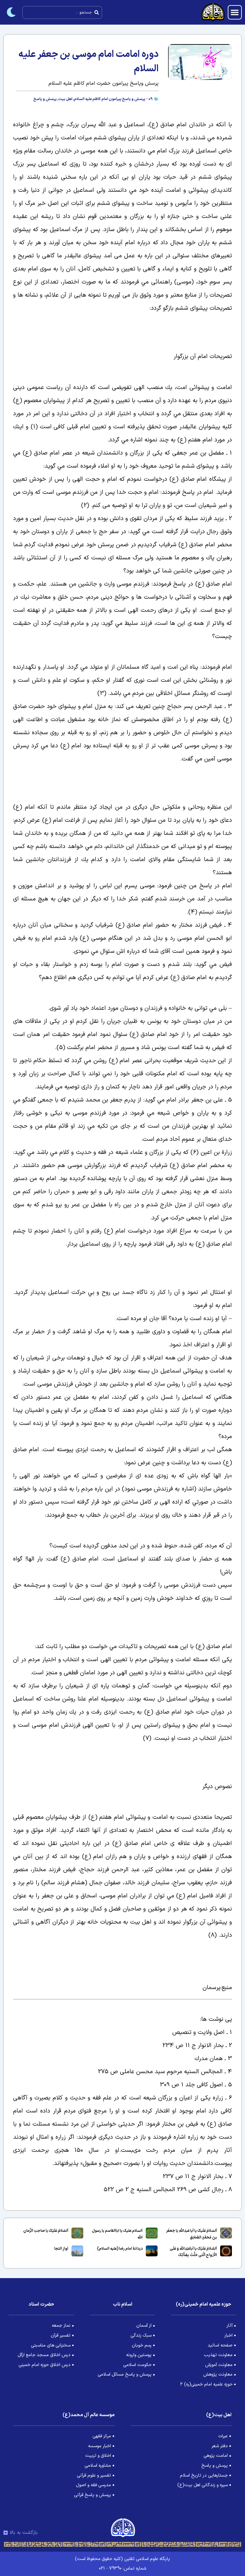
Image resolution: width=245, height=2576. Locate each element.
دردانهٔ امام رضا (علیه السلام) (120, 2249)
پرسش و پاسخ (45, 99)
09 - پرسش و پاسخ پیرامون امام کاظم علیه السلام (113, 99)
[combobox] (62, 12)
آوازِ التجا (61, 2249)
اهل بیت (65, 99)
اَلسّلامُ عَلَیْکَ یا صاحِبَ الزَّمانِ (46, 2231)
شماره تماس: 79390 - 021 (122, 2568)
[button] (235, 12)
